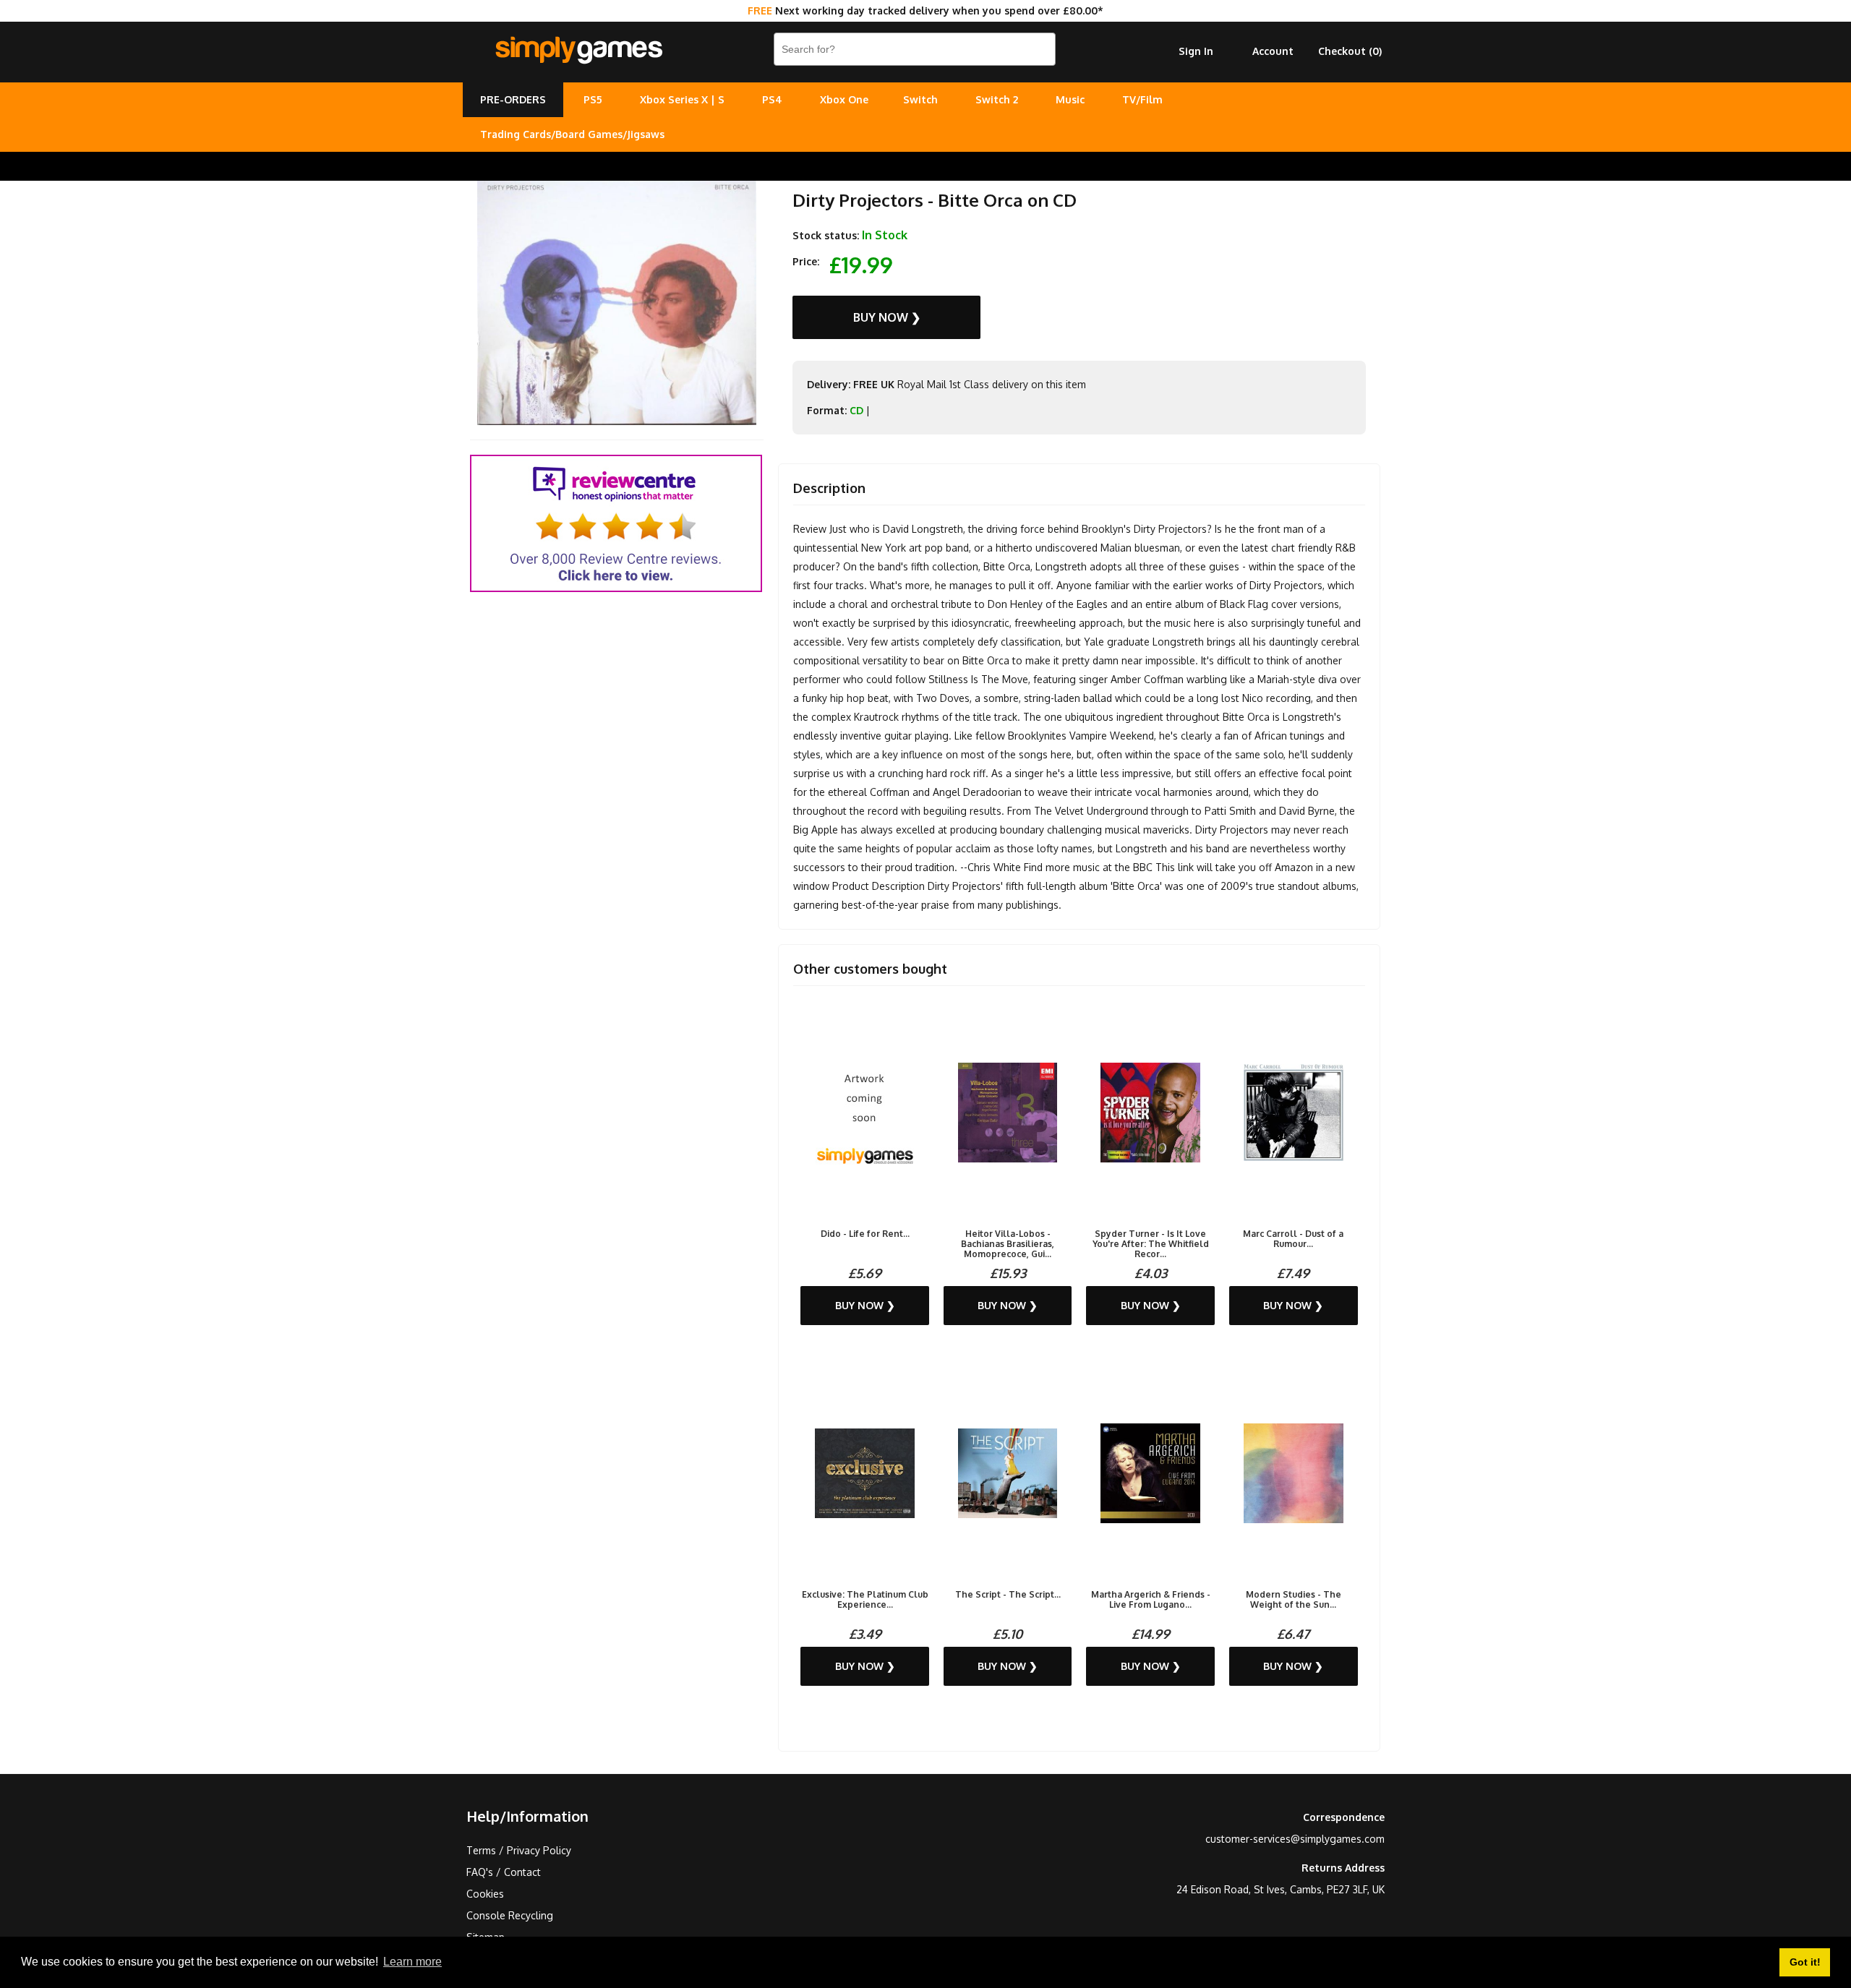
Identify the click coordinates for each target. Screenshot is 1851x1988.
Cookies (485, 1894)
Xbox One (844, 99)
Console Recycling (510, 1915)
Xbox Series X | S (682, 99)
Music (1070, 99)
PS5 (593, 99)
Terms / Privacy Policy (519, 1850)
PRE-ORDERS (513, 99)
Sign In (1196, 51)
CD (856, 410)
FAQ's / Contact (504, 1872)
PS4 (772, 99)
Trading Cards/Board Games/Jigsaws (572, 134)
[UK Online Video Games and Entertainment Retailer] (578, 51)
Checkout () (1350, 51)
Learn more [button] (412, 1962)
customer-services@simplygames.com (1295, 1839)
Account (1273, 51)
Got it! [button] (1805, 1962)
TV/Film (1142, 99)
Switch (920, 99)
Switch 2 (997, 99)
